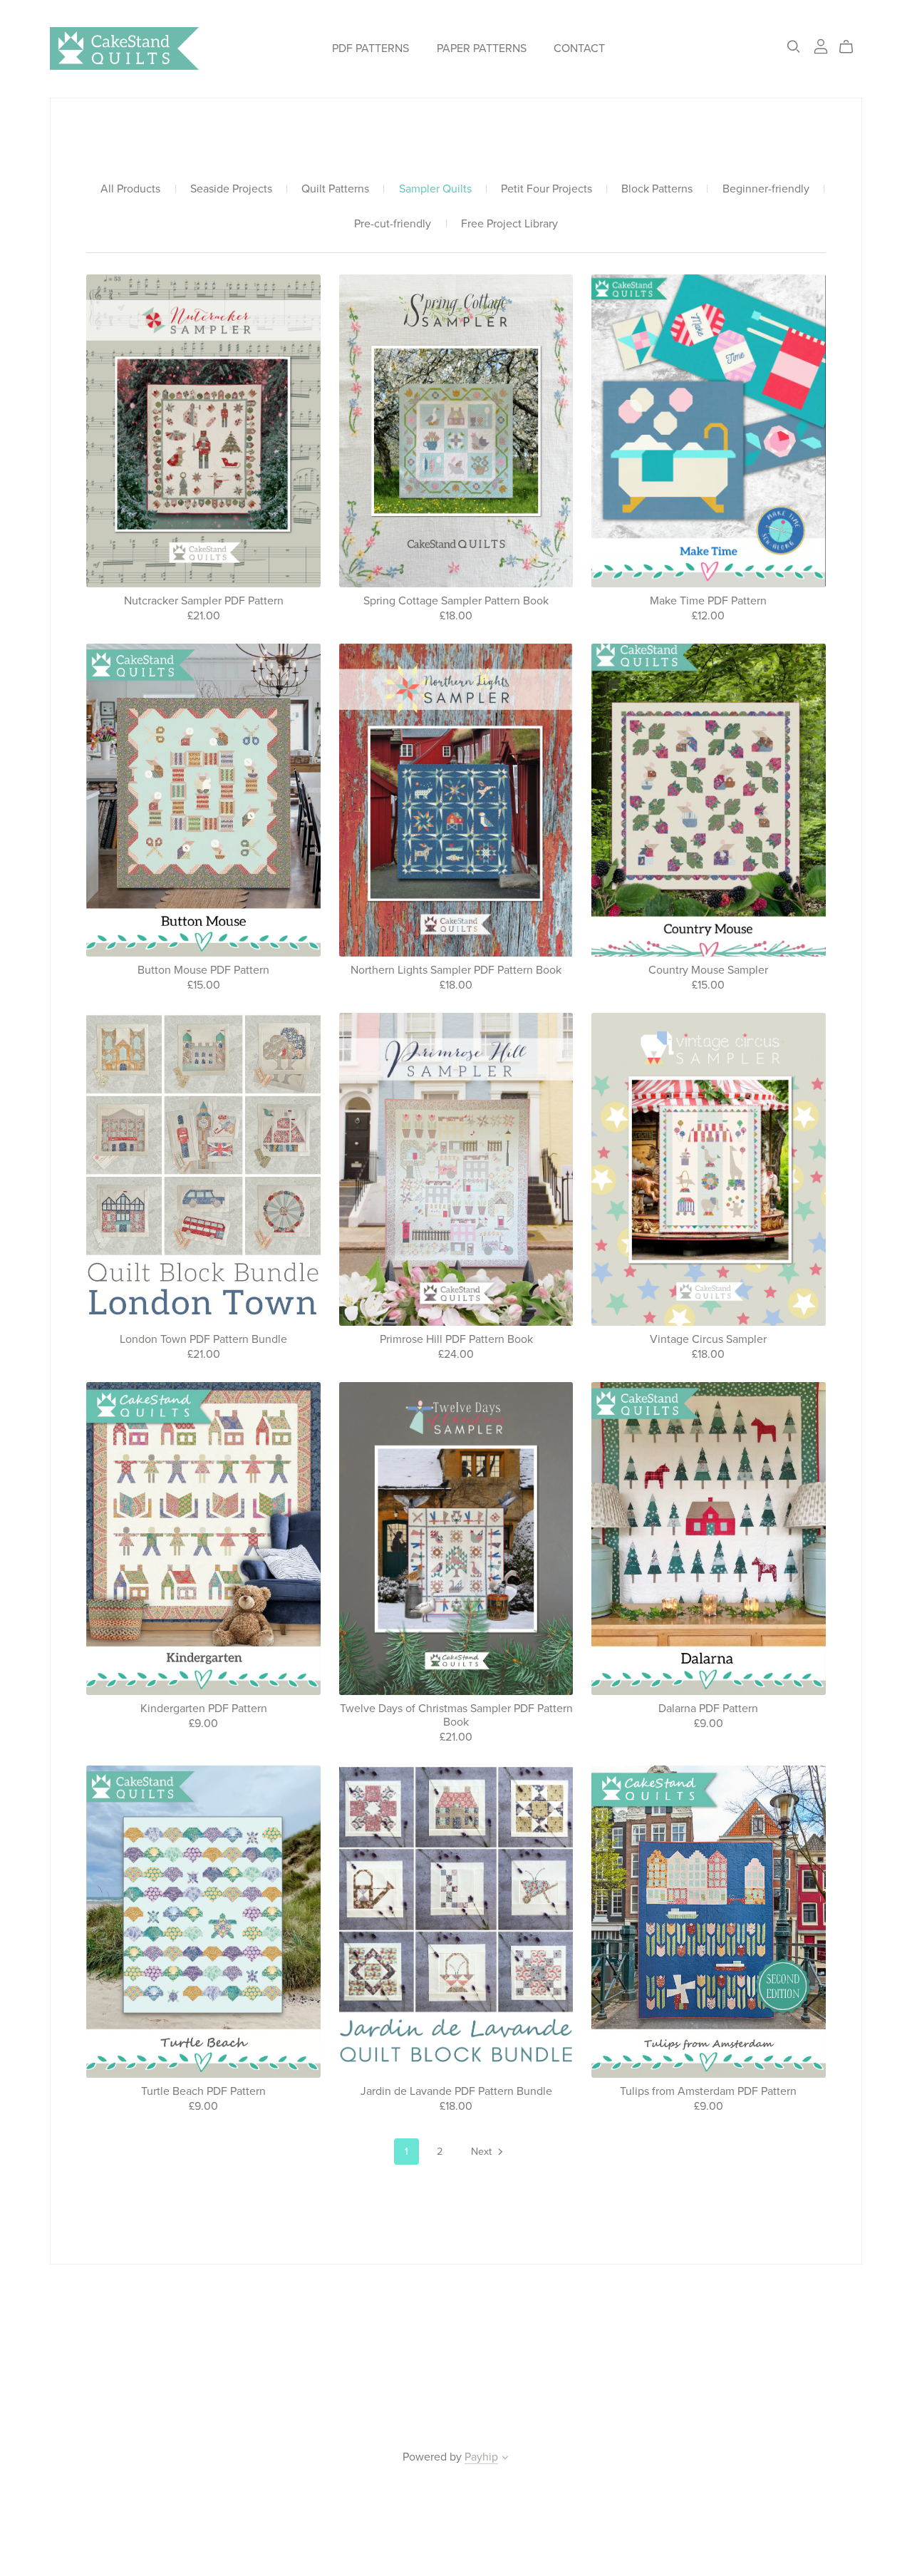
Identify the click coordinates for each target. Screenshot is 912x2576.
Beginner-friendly (766, 189)
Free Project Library (509, 224)
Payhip (481, 2457)
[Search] (794, 47)
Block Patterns (657, 189)
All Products (130, 189)
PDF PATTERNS (370, 48)
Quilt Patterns (335, 189)
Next (483, 2152)
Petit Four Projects (546, 189)
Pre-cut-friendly (393, 224)
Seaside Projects (231, 189)
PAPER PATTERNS (482, 48)
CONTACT (579, 48)
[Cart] (852, 47)
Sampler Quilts (435, 189)
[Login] (821, 46)
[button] (505, 2459)
